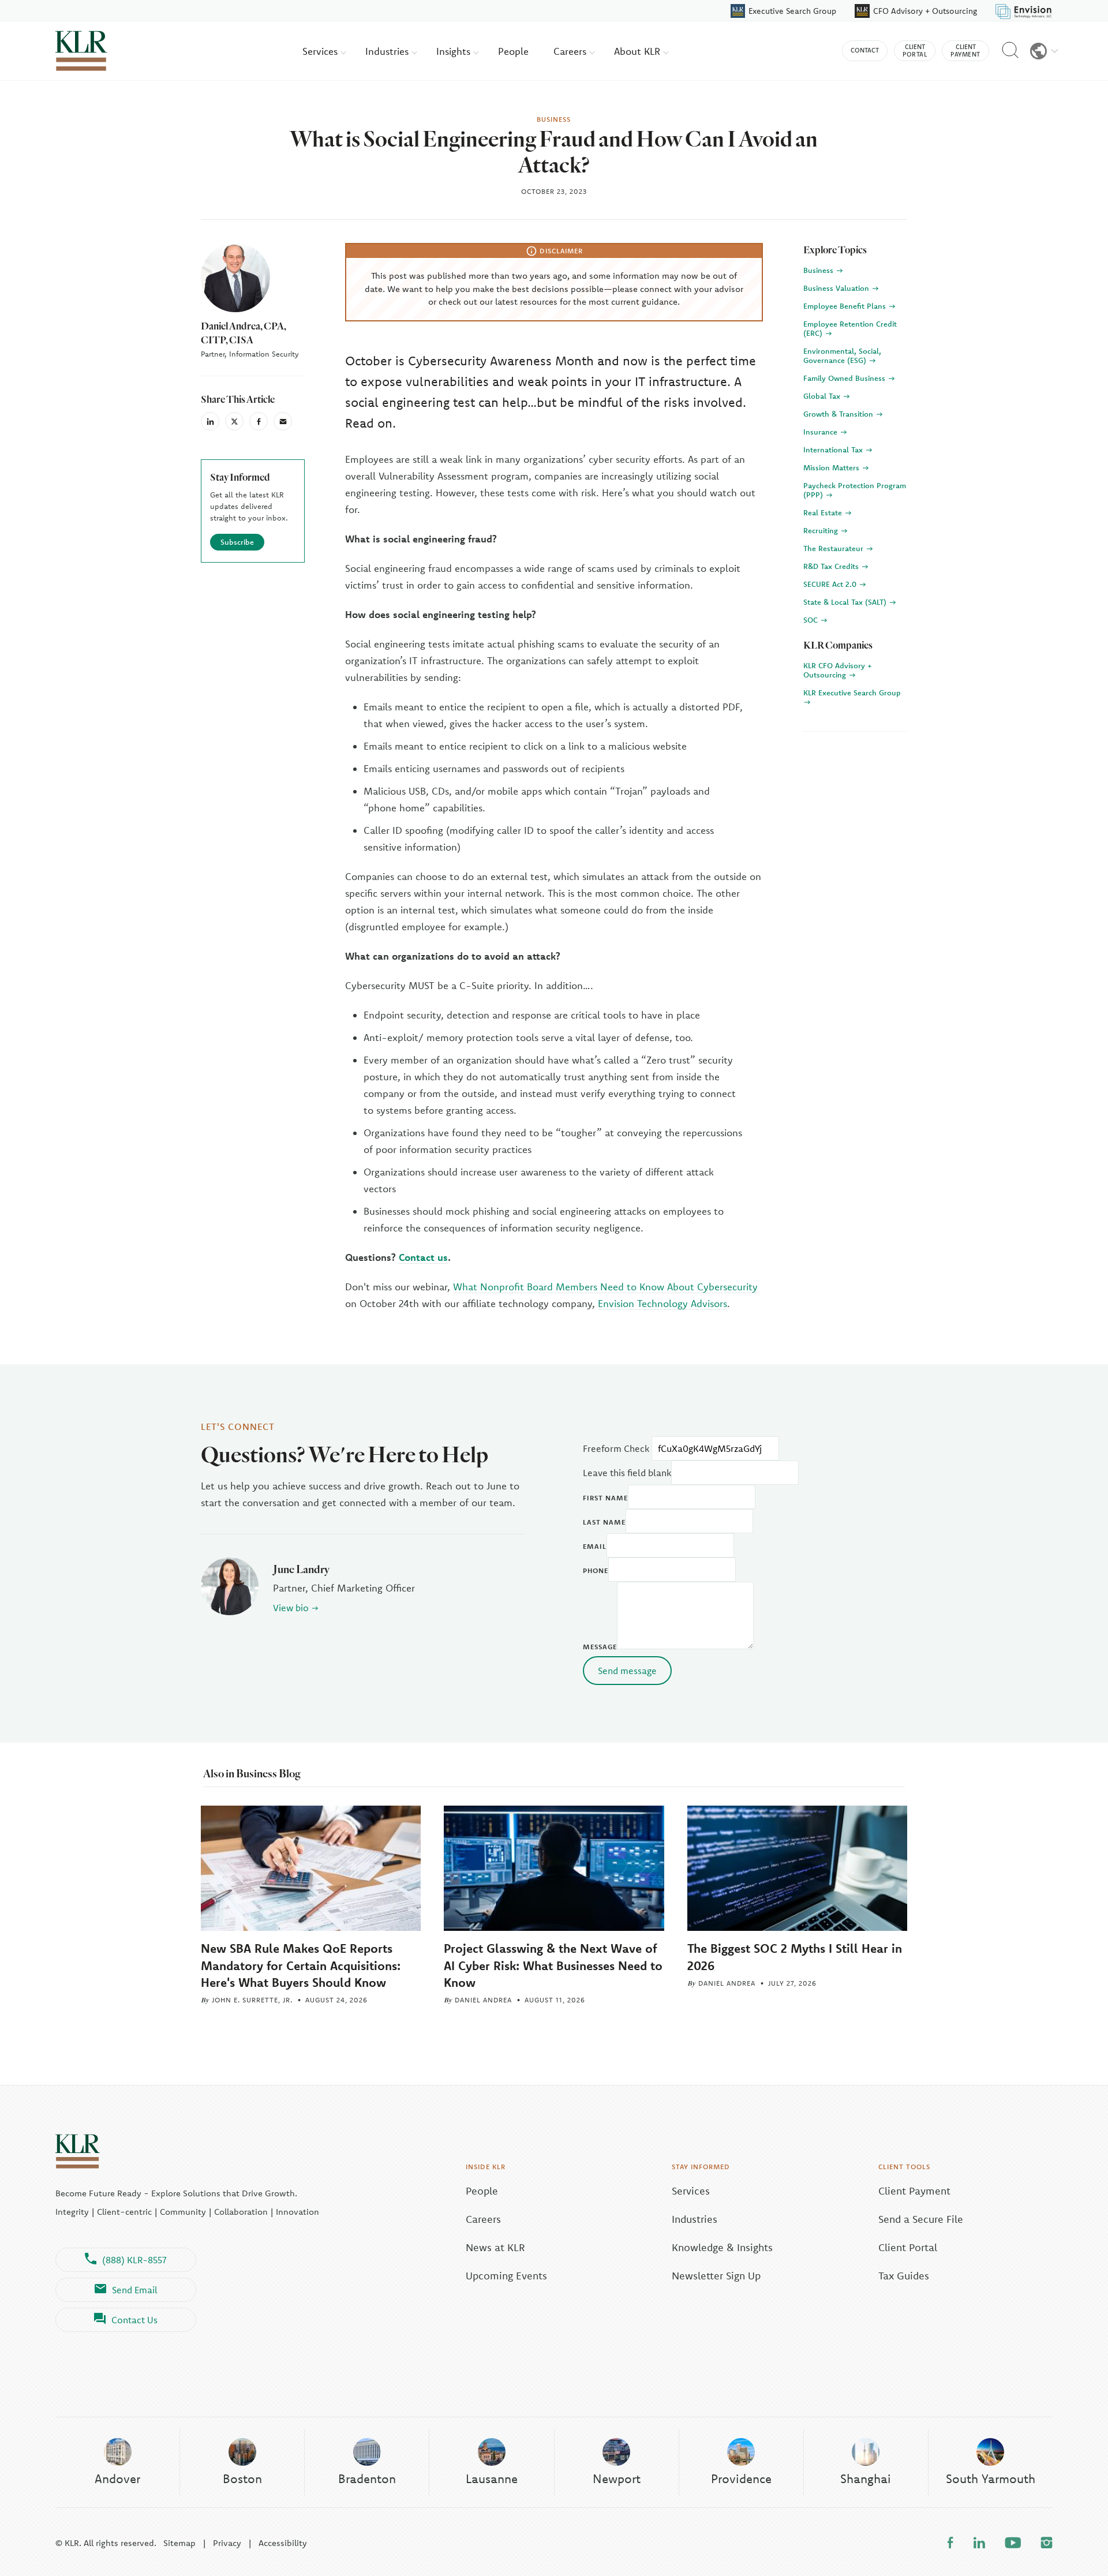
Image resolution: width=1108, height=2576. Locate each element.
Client (915, 50)
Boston (242, 2478)
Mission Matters (832, 467)
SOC (812, 620)
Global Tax (823, 396)
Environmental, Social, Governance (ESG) (842, 355)
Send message (627, 1671)
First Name (605, 1498)
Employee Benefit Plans (846, 306)
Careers (571, 51)
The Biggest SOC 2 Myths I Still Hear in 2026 (795, 1957)
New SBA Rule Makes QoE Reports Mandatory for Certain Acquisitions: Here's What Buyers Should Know (301, 1965)
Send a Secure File (921, 2219)
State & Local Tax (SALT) (846, 602)
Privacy (227, 2543)
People (513, 51)
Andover (117, 2478)
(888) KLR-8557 (134, 2260)
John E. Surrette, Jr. (252, 2000)
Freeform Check (616, 1448)
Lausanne (492, 2478)
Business (819, 270)
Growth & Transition (839, 414)
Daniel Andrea (483, 2000)
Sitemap (179, 2543)
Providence (741, 2478)
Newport (617, 2478)
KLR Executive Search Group (852, 692)
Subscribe (237, 542)
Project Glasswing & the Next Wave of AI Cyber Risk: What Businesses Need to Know (553, 1965)
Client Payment (914, 2191)
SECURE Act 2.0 (831, 584)
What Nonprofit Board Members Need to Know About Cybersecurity (605, 1287)
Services (321, 51)
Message (600, 1647)
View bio (291, 1608)
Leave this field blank (627, 1473)
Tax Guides (904, 2276)
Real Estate (824, 512)
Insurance (821, 432)
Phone (596, 1570)
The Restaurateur (834, 548)
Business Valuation (837, 288)
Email (595, 1546)
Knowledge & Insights (722, 2247)
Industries (388, 51)
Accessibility (283, 2543)
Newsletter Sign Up (716, 2276)
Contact (865, 50)
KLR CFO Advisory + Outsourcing (838, 670)
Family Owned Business (845, 378)
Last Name (604, 1522)
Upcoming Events (506, 2276)
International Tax (834, 450)
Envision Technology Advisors (662, 1303)
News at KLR (495, 2247)
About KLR (639, 51)
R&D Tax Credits (832, 566)
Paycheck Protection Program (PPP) (855, 490)
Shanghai (866, 2478)
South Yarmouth (991, 2478)
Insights (455, 51)
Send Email (135, 2290)
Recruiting (822, 530)
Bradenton (367, 2478)
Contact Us (134, 2320)
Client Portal (908, 2247)
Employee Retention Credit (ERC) (850, 328)
